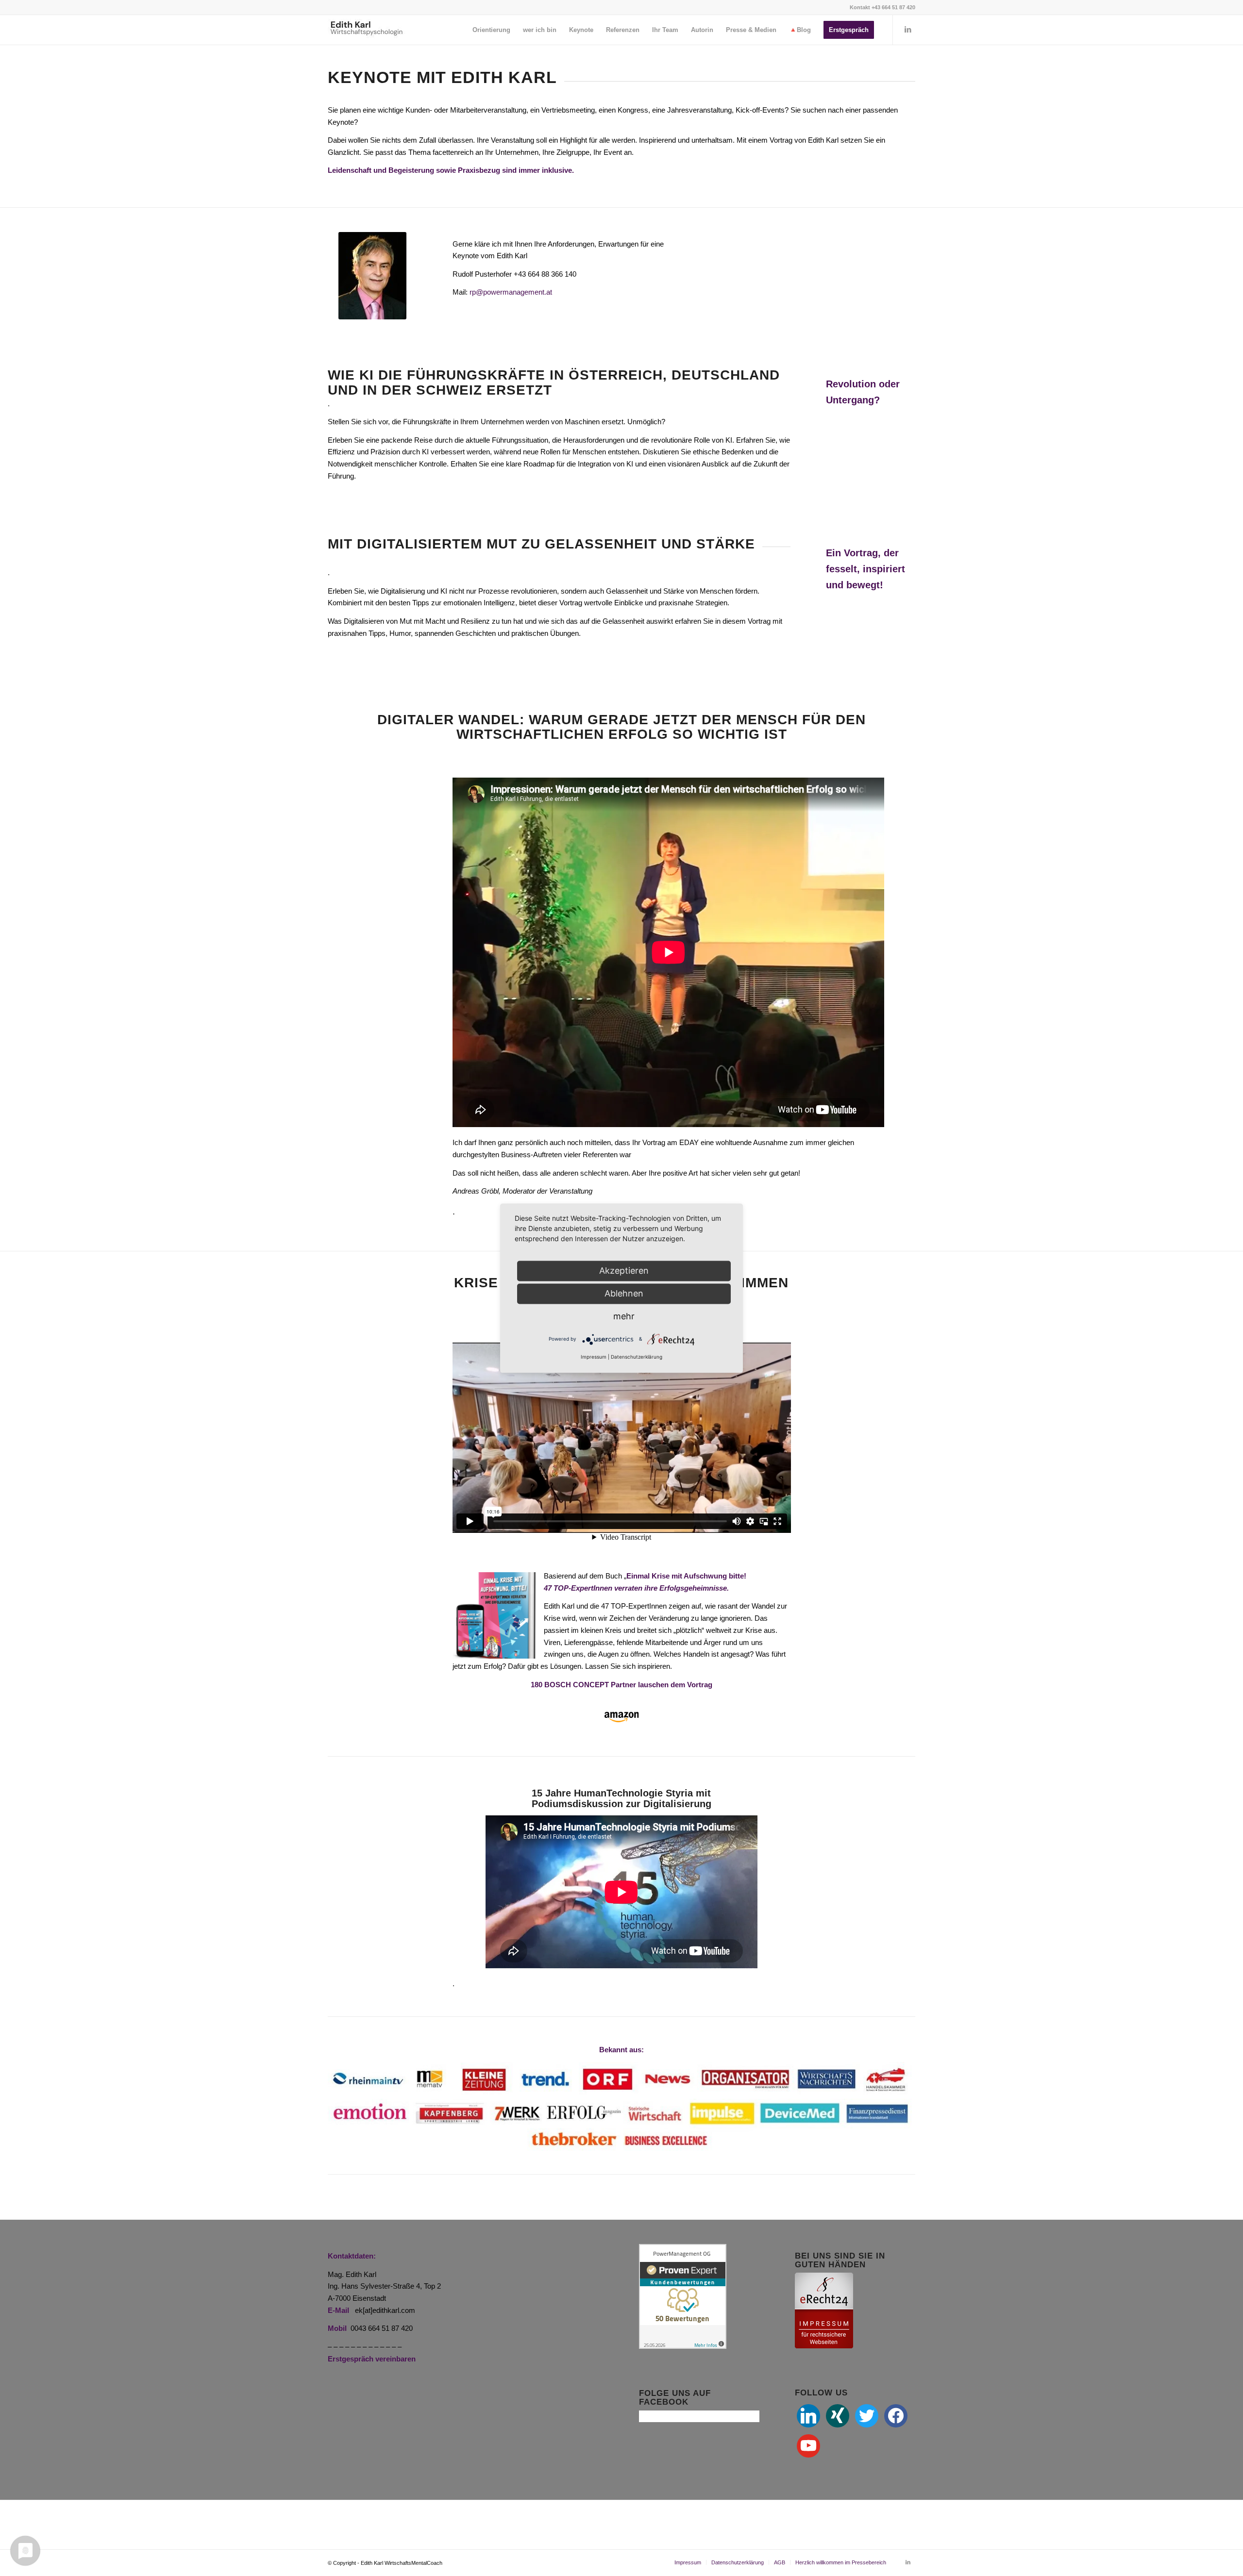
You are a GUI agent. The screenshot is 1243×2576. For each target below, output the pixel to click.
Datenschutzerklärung (637, 1357)
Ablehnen (624, 1293)
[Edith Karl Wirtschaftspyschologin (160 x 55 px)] (367, 30)
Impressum (594, 1357)
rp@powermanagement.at (511, 292)
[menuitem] (491, 30)
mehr (624, 1316)
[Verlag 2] (621, 1716)
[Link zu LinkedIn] (908, 30)
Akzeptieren (624, 1271)
